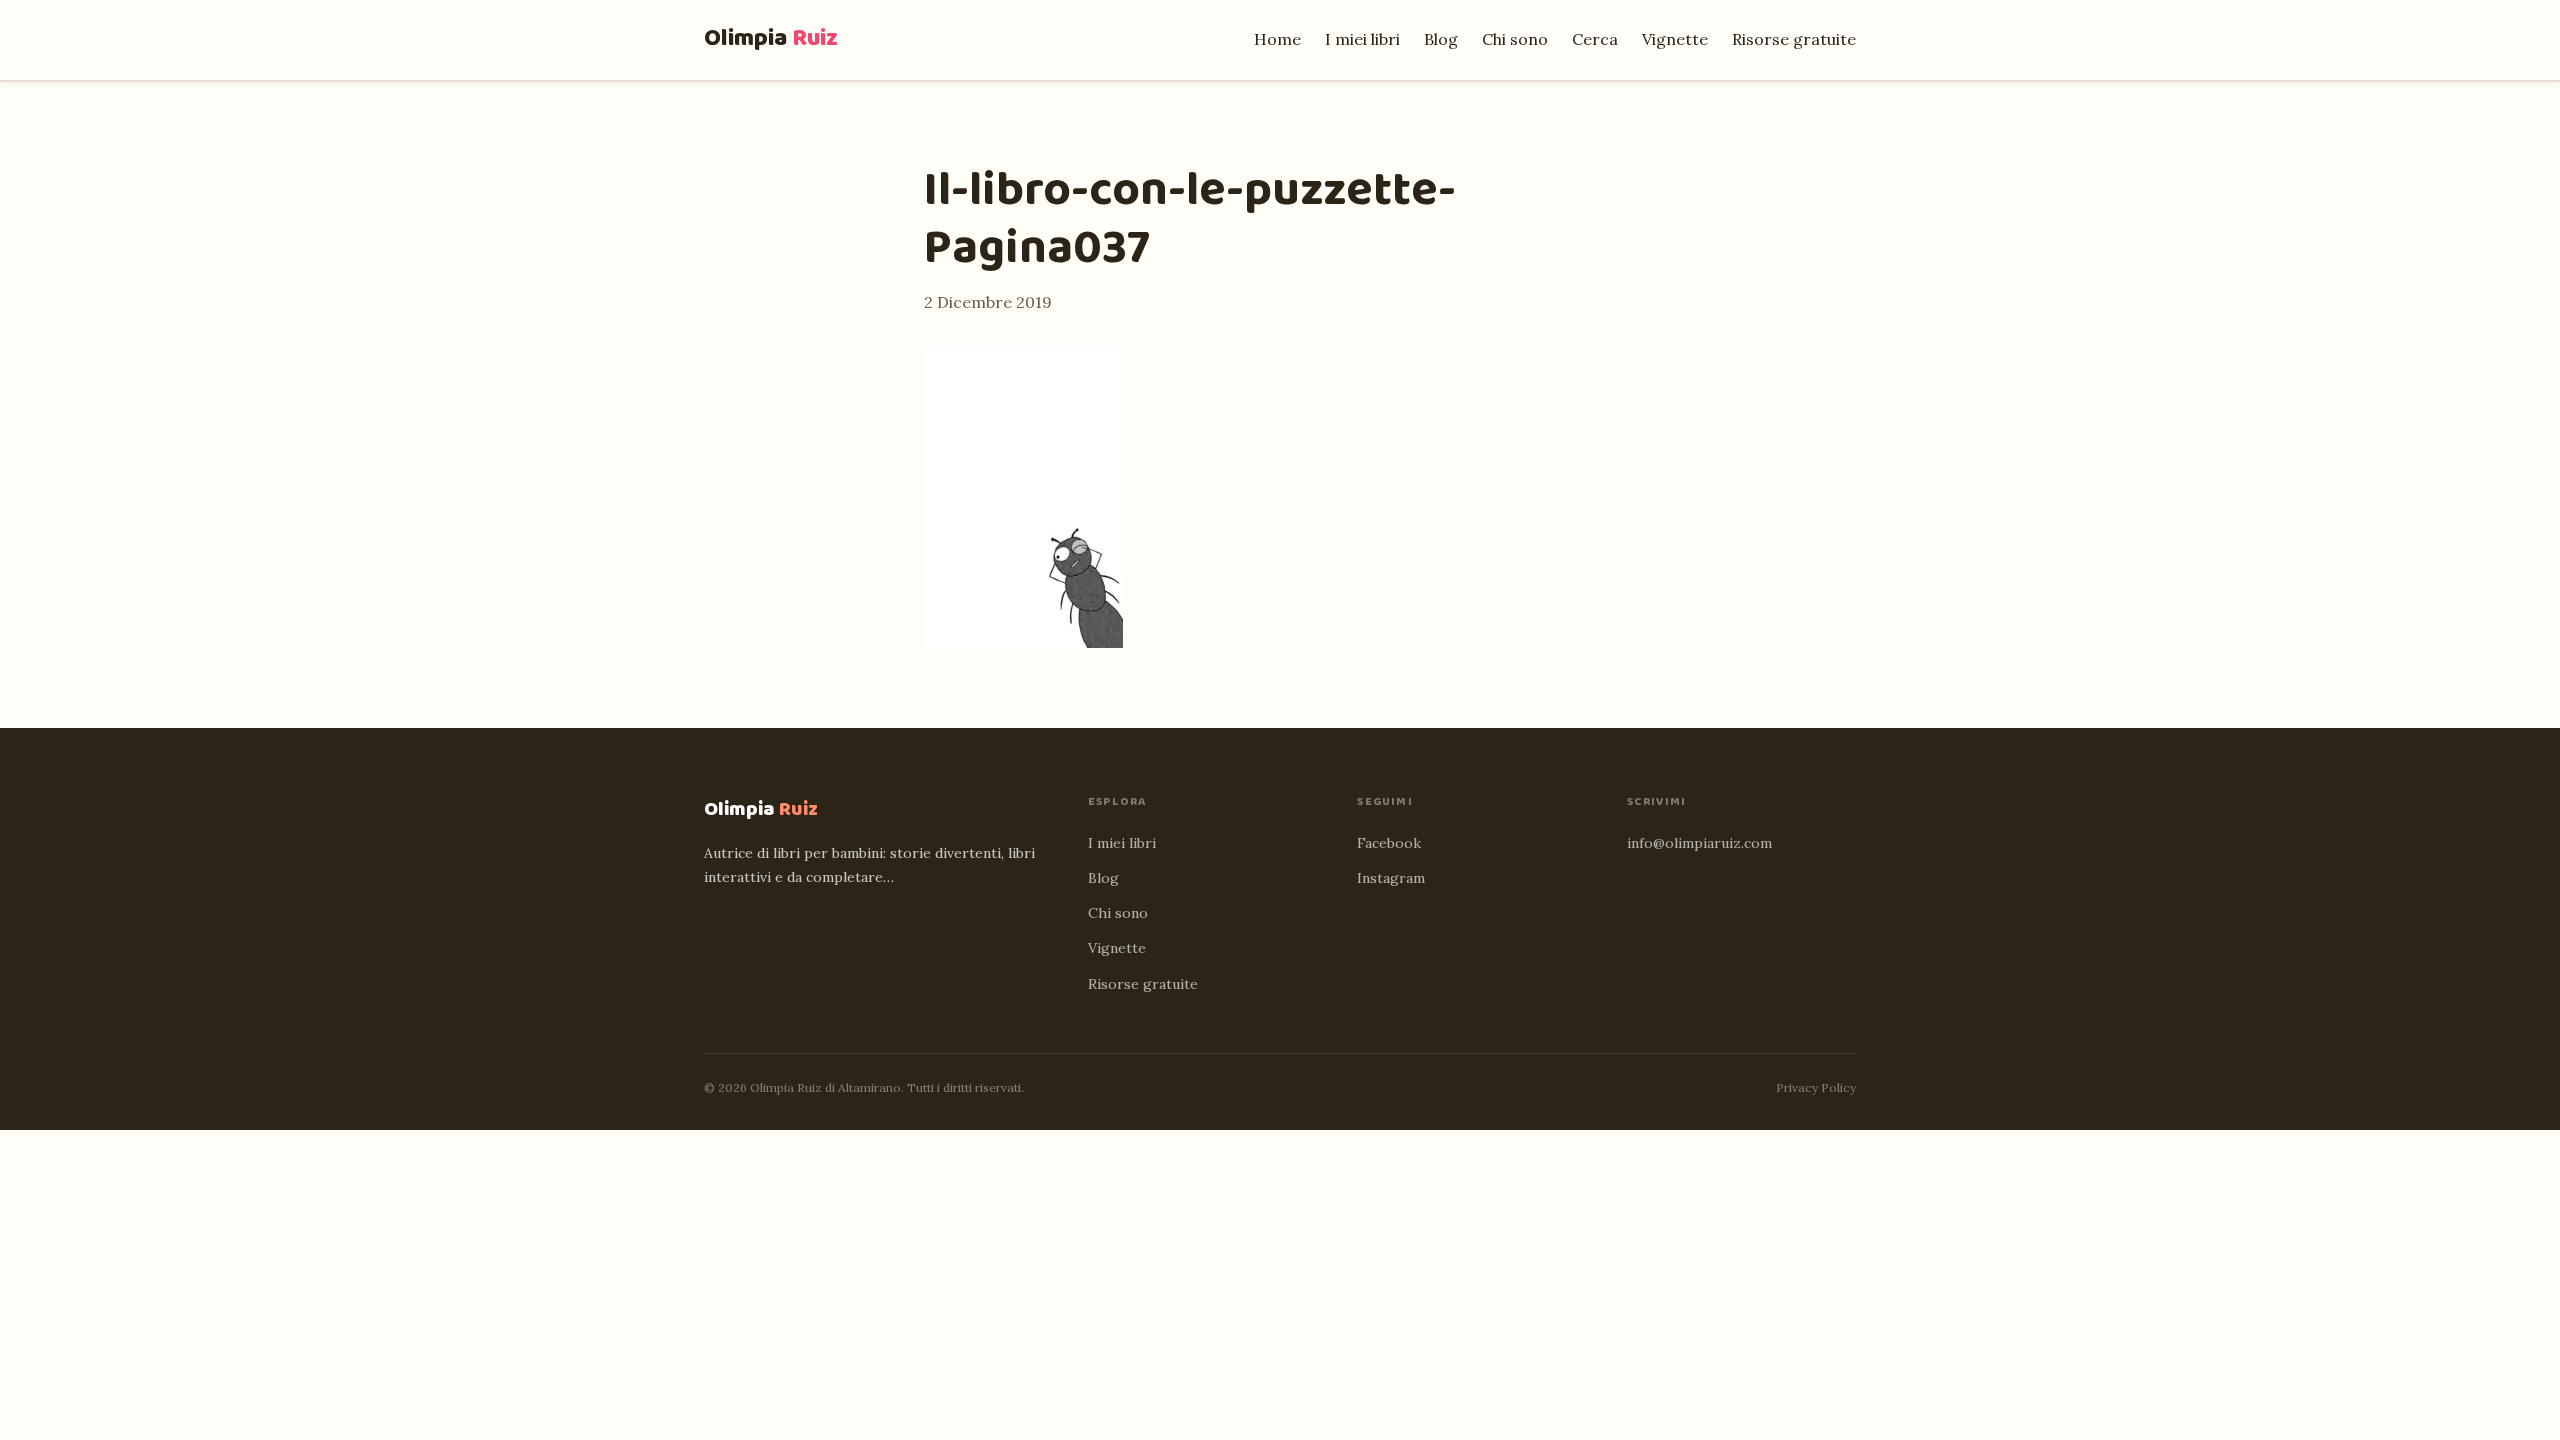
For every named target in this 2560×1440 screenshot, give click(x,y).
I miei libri (1362, 39)
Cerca (1595, 39)
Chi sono (1515, 39)
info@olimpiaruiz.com (1699, 843)
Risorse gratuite (1794, 39)
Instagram (1391, 878)
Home (1277, 39)
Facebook (1389, 843)
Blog (1441, 39)
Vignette (1675, 39)
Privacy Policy (1816, 1087)
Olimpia (771, 38)
